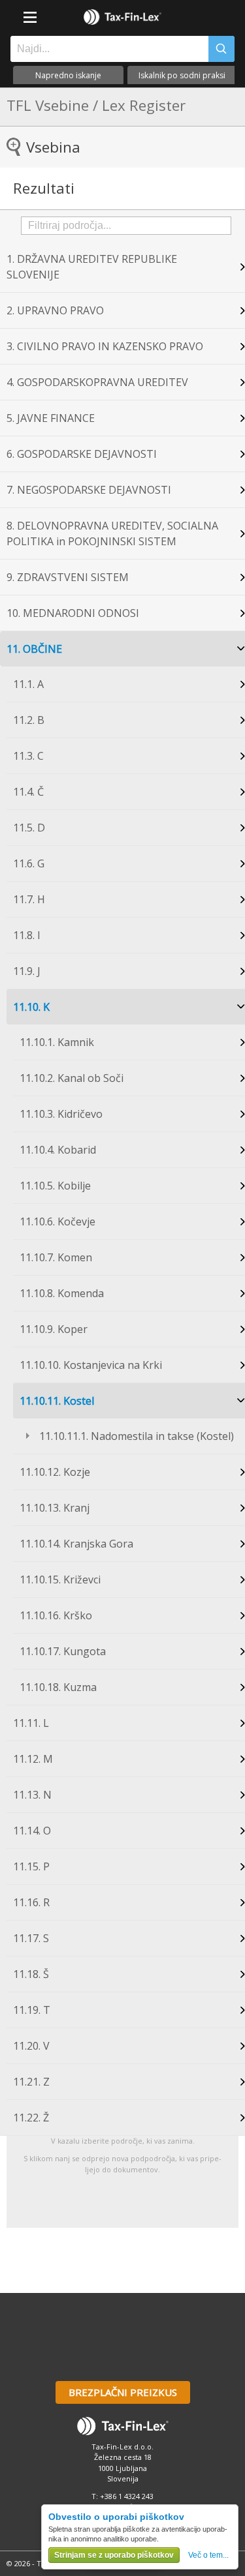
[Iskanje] (221, 49)
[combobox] (106, 49)
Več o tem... (208, 2555)
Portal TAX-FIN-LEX (123, 17)
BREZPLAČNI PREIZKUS (123, 2392)
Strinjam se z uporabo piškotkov (114, 2555)
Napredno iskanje (68, 75)
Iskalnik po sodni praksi (182, 75)
